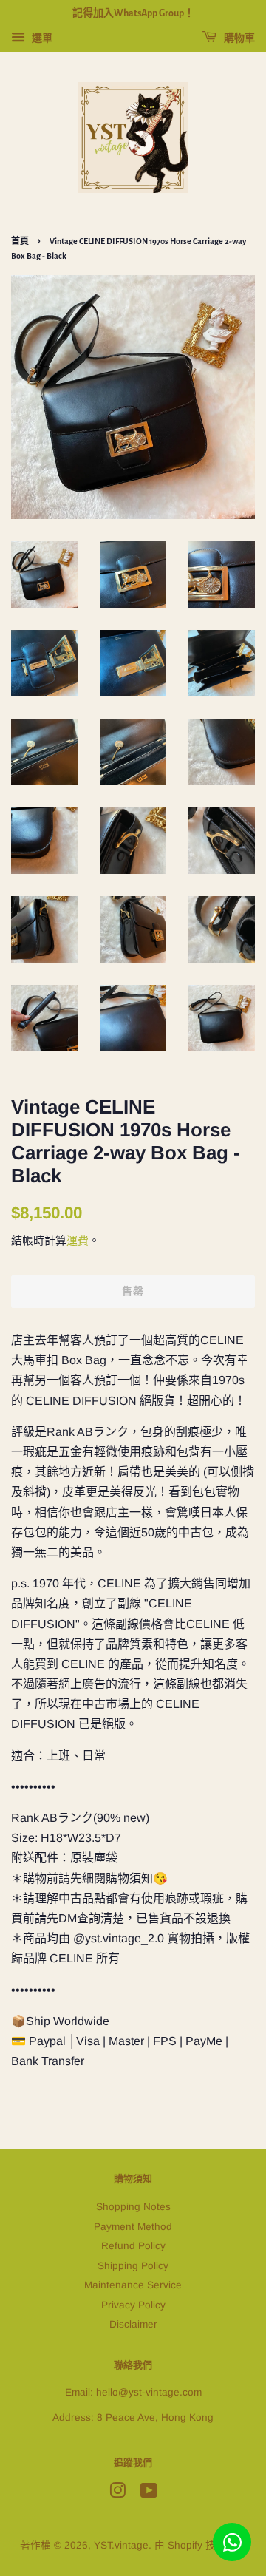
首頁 (20, 241)
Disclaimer (133, 2324)
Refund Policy (133, 2246)
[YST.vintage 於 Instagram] (117, 2494)
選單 (41, 38)
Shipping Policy (133, 2266)
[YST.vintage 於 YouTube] (149, 2494)
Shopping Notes (133, 2207)
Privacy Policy (133, 2305)
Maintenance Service (133, 2285)
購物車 (239, 38)
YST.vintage (121, 2545)
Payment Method (133, 2227)
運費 (78, 1240)
